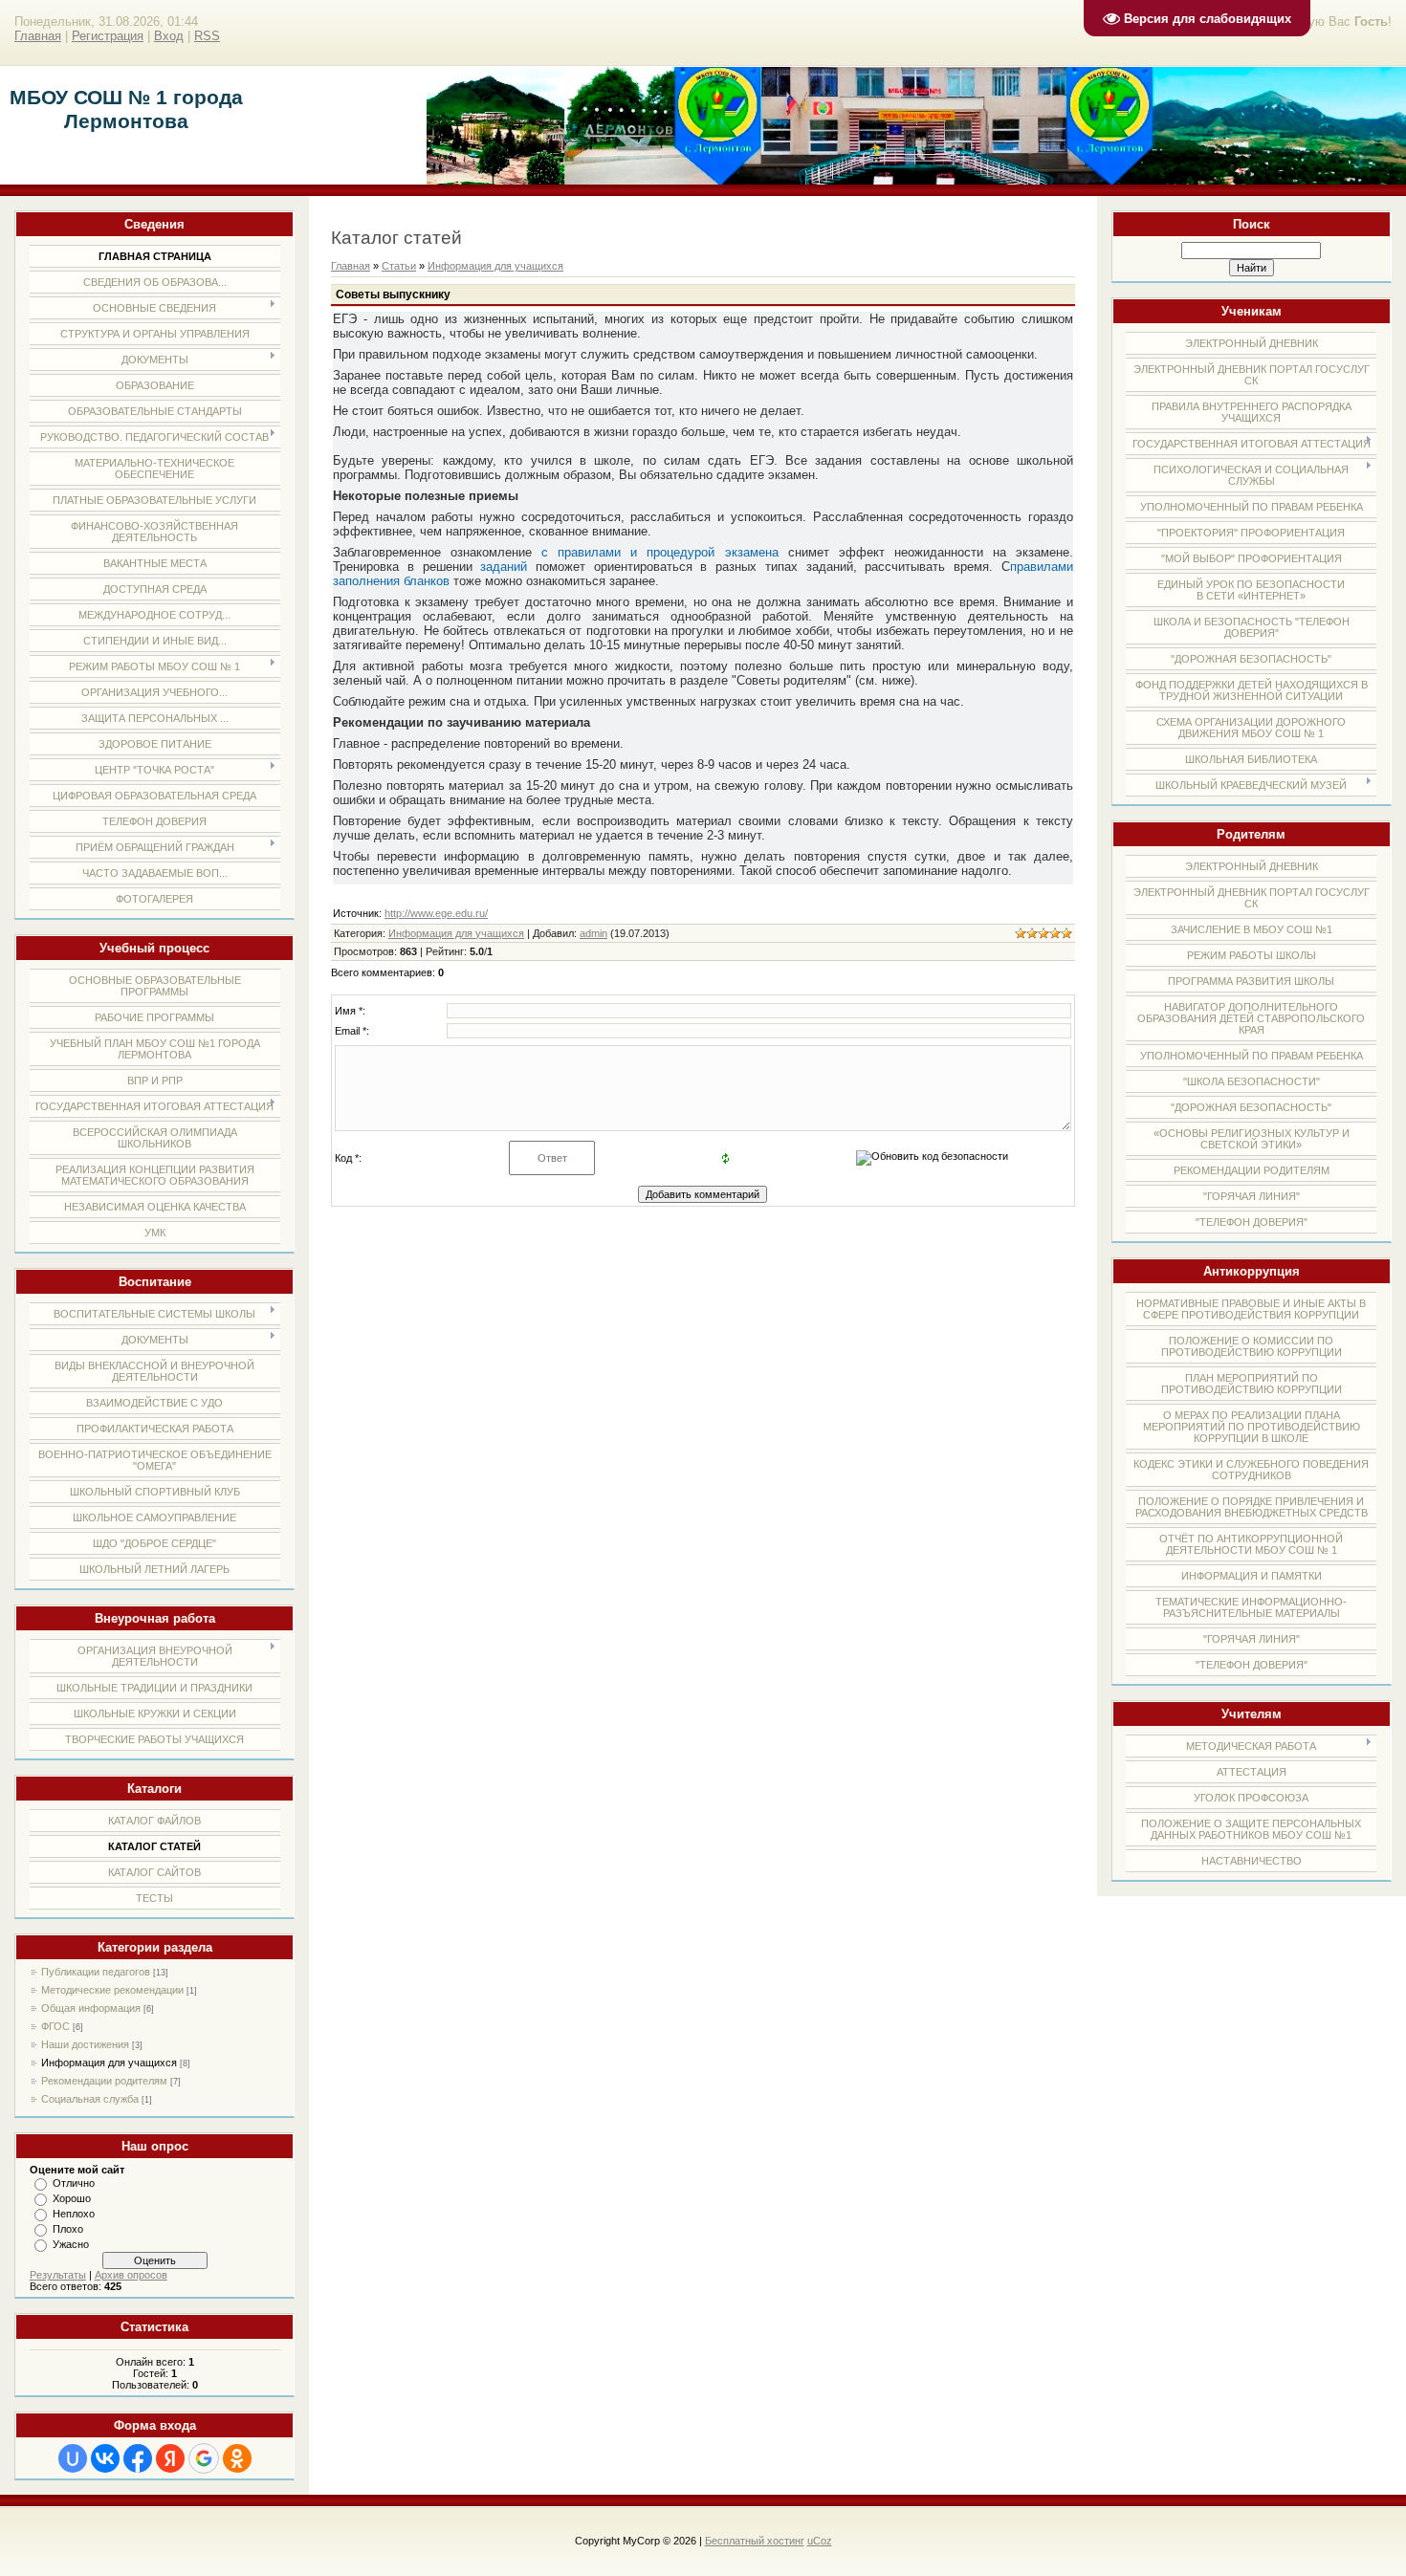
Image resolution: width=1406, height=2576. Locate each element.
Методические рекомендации (112, 1990)
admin (593, 933)
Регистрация (108, 36)
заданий (504, 567)
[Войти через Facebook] (138, 2458)
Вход (169, 36)
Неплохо (74, 2214)
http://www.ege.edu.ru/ (436, 913)
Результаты (58, 2275)
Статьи (399, 266)
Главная (38, 36)
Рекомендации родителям (104, 2081)
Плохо (68, 2229)
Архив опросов (131, 2275)
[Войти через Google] (204, 2458)
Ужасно (71, 2244)
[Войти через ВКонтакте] (105, 2458)
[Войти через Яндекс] (170, 2458)
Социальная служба (90, 2099)
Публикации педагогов (96, 1972)
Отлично (74, 2183)
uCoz (820, 2541)
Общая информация (91, 2008)
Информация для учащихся (109, 2063)
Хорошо (72, 2198)
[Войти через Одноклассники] (237, 2458)
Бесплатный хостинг (755, 2541)
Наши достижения (85, 2044)
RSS (207, 36)
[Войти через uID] (73, 2458)
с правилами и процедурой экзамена (659, 552)
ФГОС (55, 2026)
